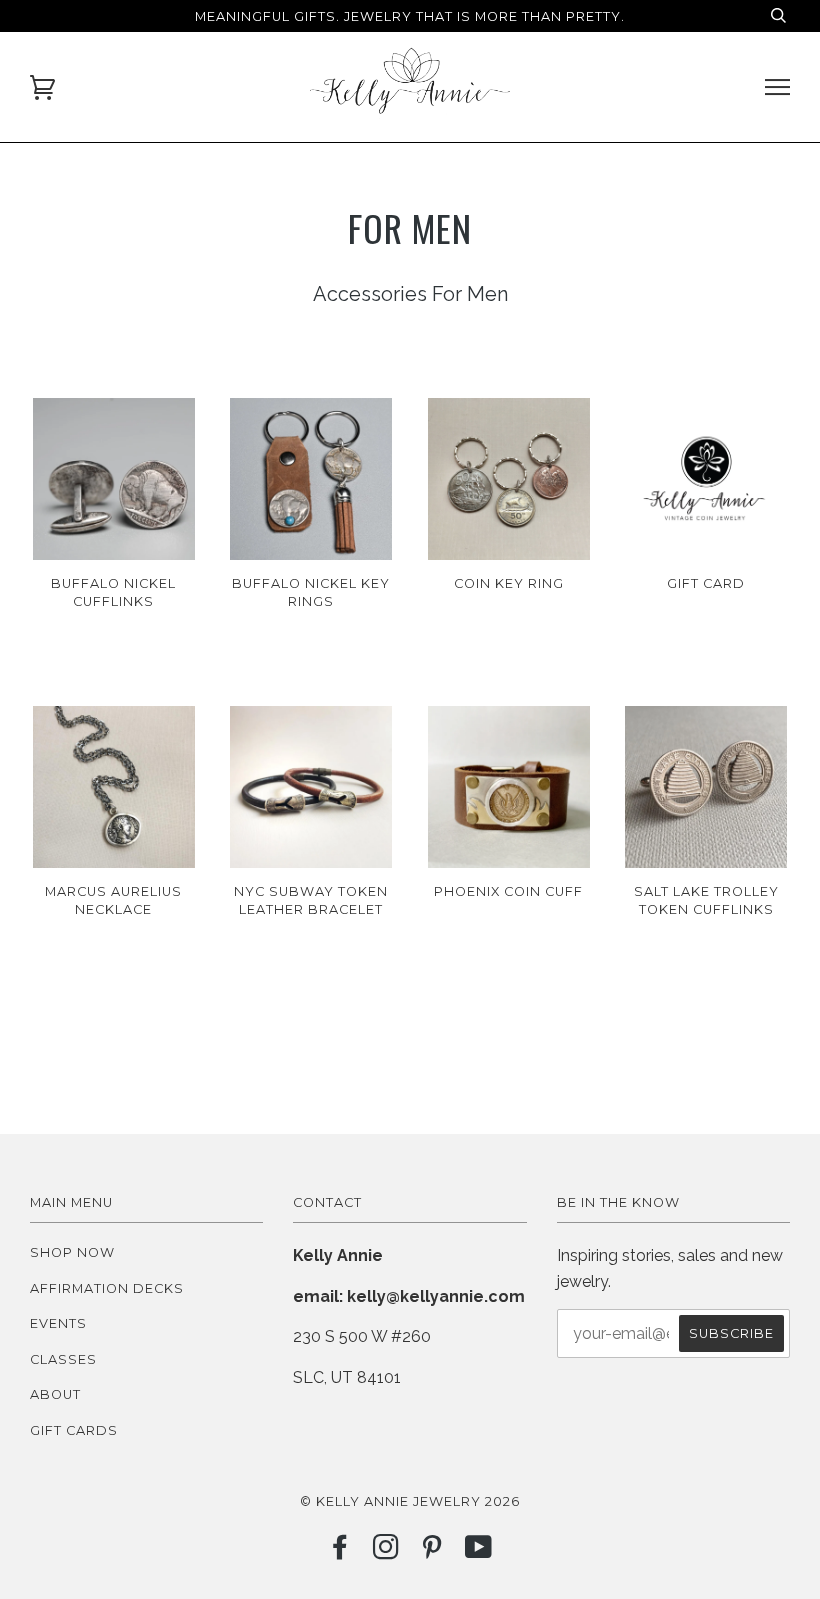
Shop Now (72, 1252)
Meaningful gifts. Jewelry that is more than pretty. (410, 16)
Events (58, 1323)
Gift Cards (74, 1430)
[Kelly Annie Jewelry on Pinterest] (432, 1552)
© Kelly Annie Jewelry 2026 (410, 1501)
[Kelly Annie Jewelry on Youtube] (479, 1552)
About (55, 1394)
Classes (63, 1359)
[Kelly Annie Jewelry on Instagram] (386, 1552)
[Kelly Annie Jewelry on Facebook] (340, 1552)
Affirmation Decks (107, 1288)
